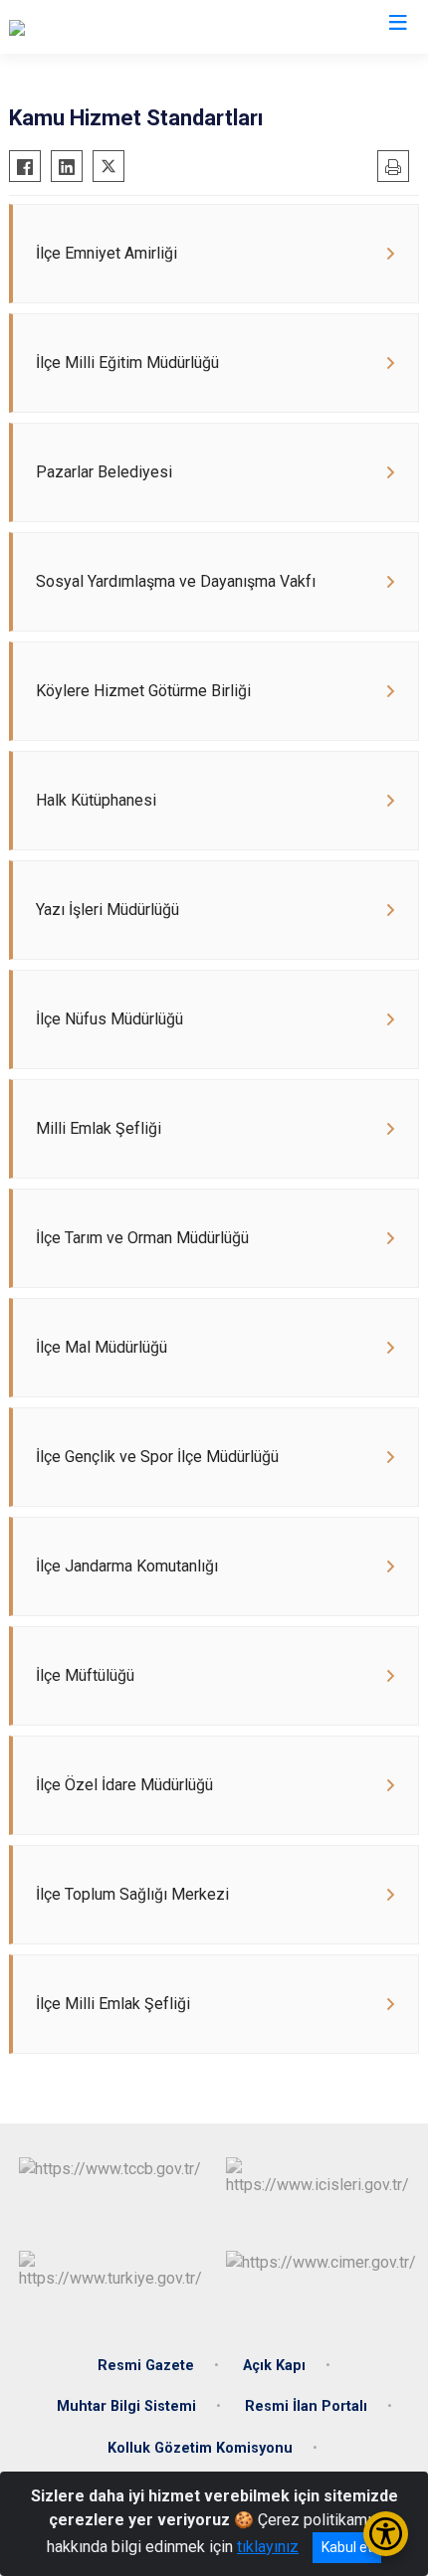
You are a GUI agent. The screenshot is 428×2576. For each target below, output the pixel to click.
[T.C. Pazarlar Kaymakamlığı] (102, 27)
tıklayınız (268, 2547)
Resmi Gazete (146, 2366)
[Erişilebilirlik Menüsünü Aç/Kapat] (386, 2534)
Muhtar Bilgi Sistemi (126, 2406)
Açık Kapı (274, 2366)
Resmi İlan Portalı (306, 2406)
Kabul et (347, 2547)
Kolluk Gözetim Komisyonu (200, 2448)
